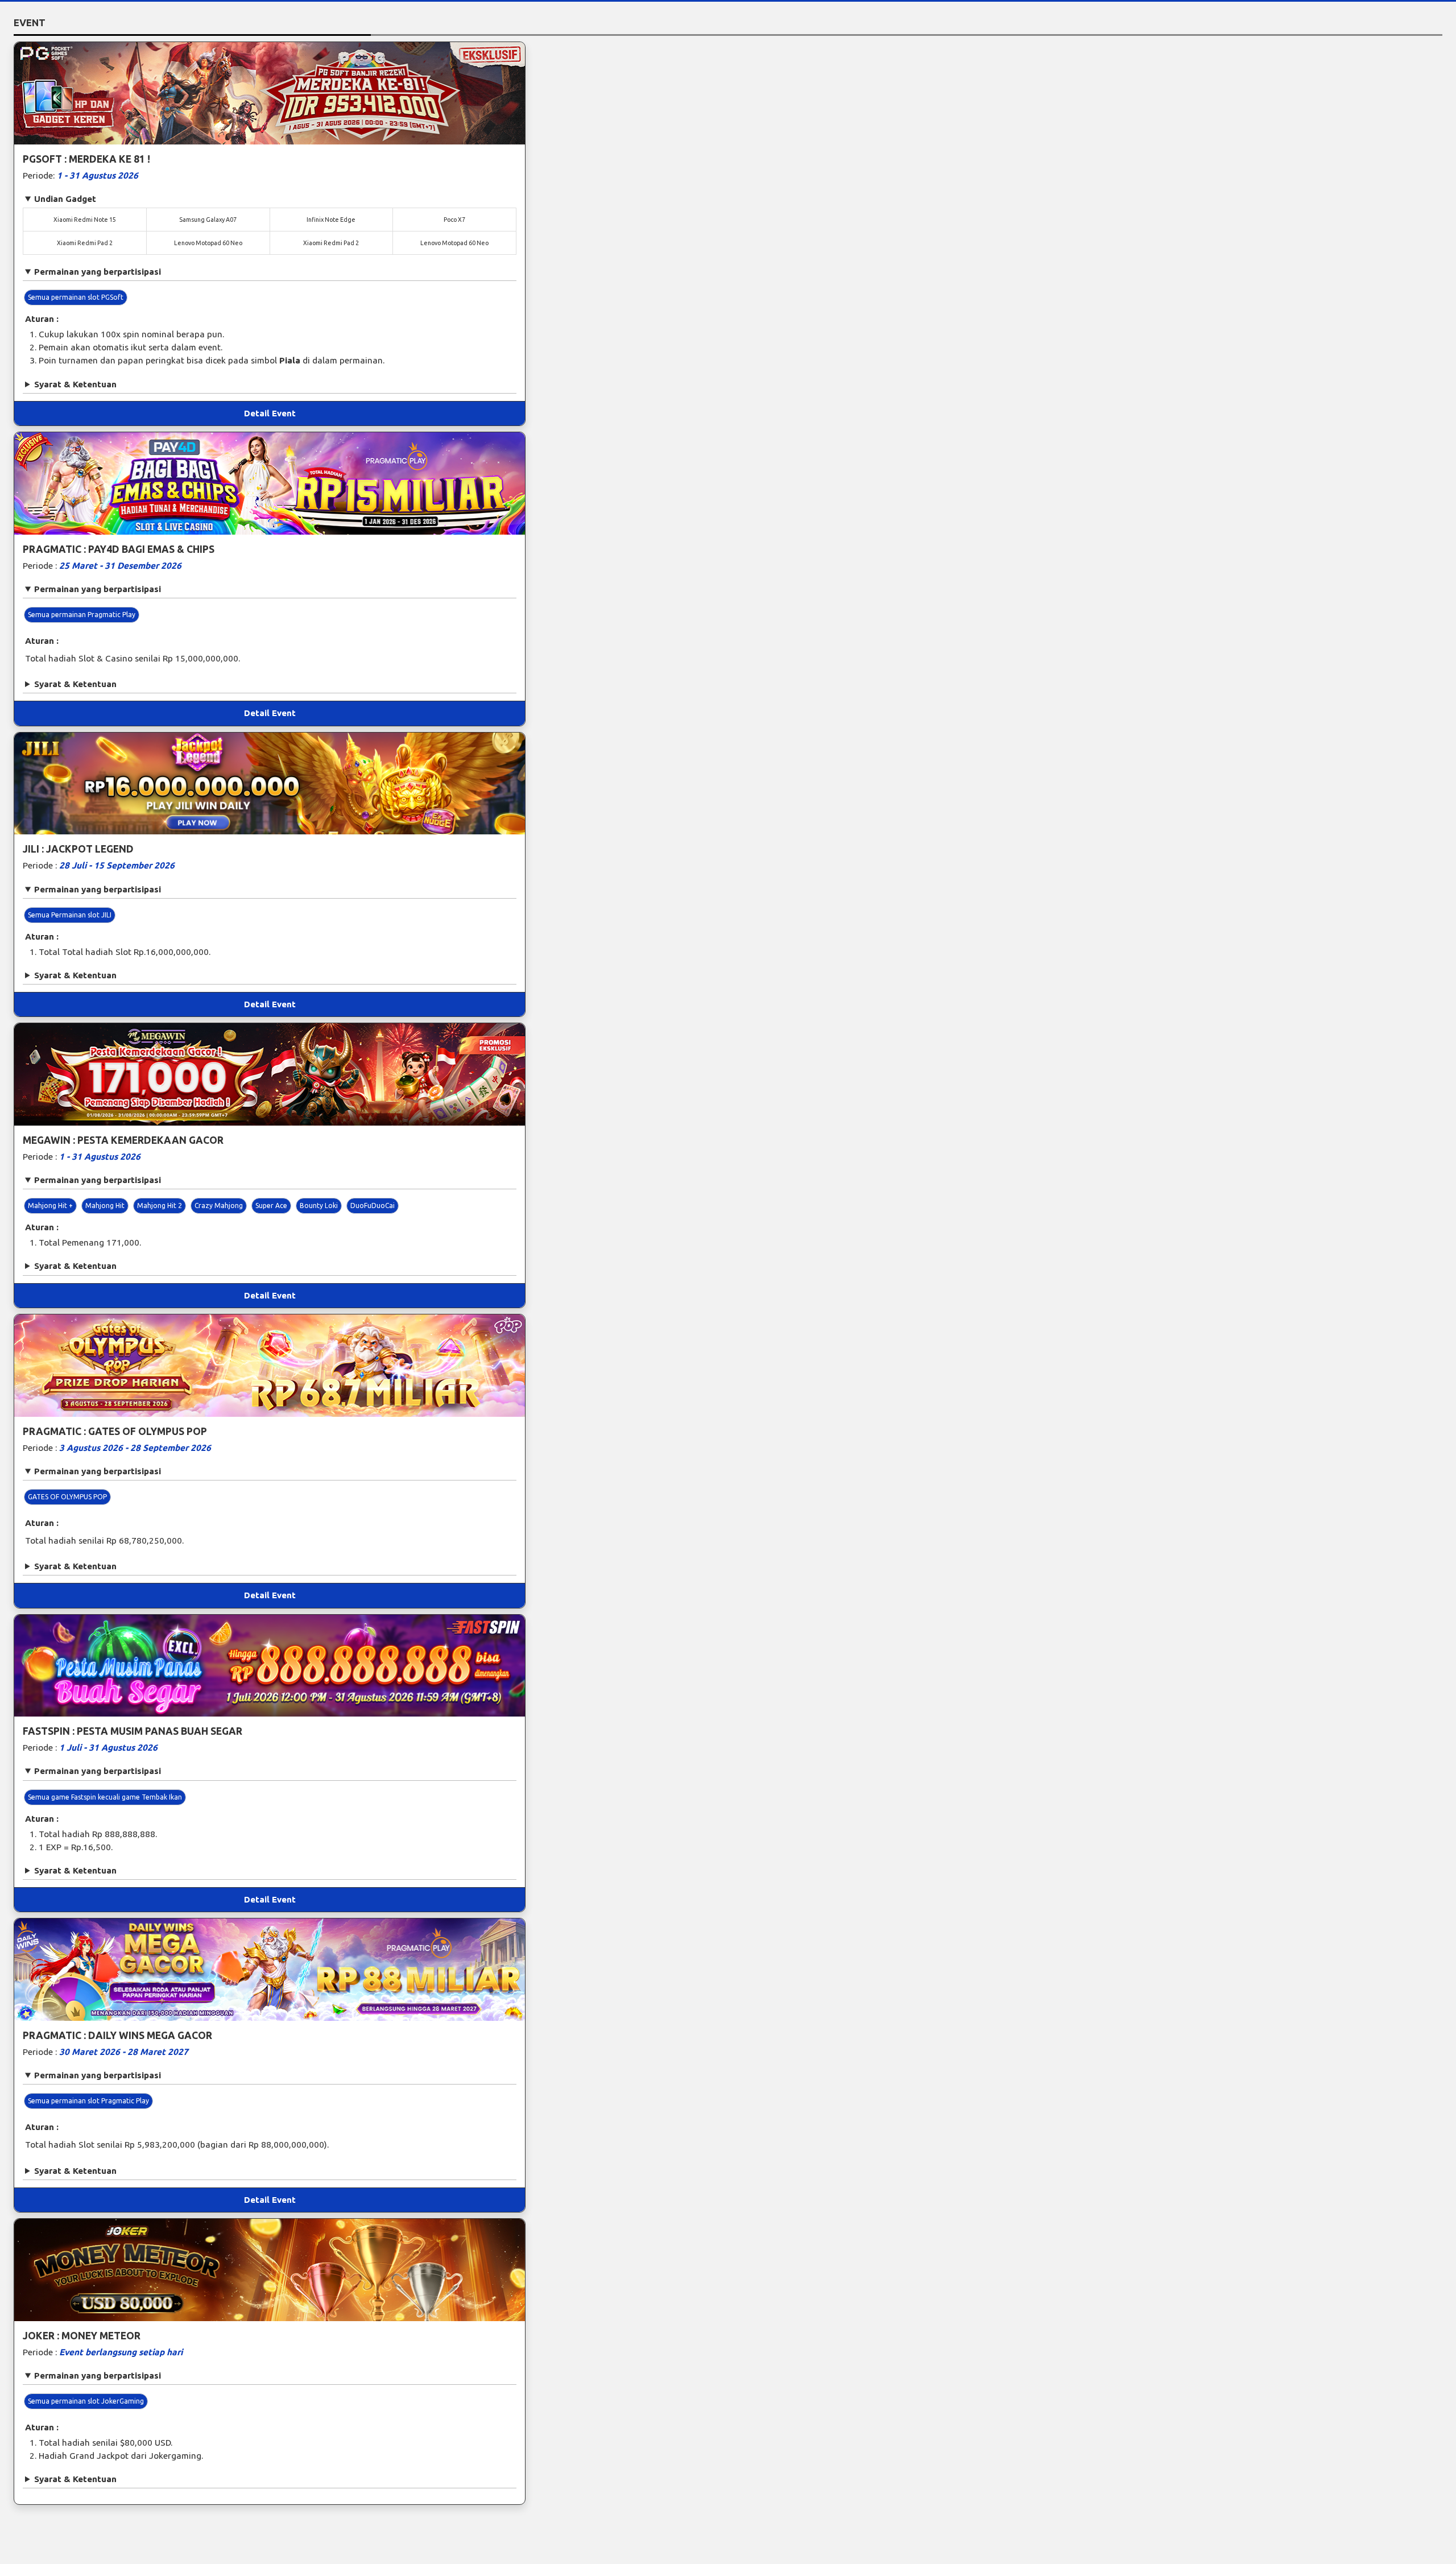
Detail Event (270, 413)
